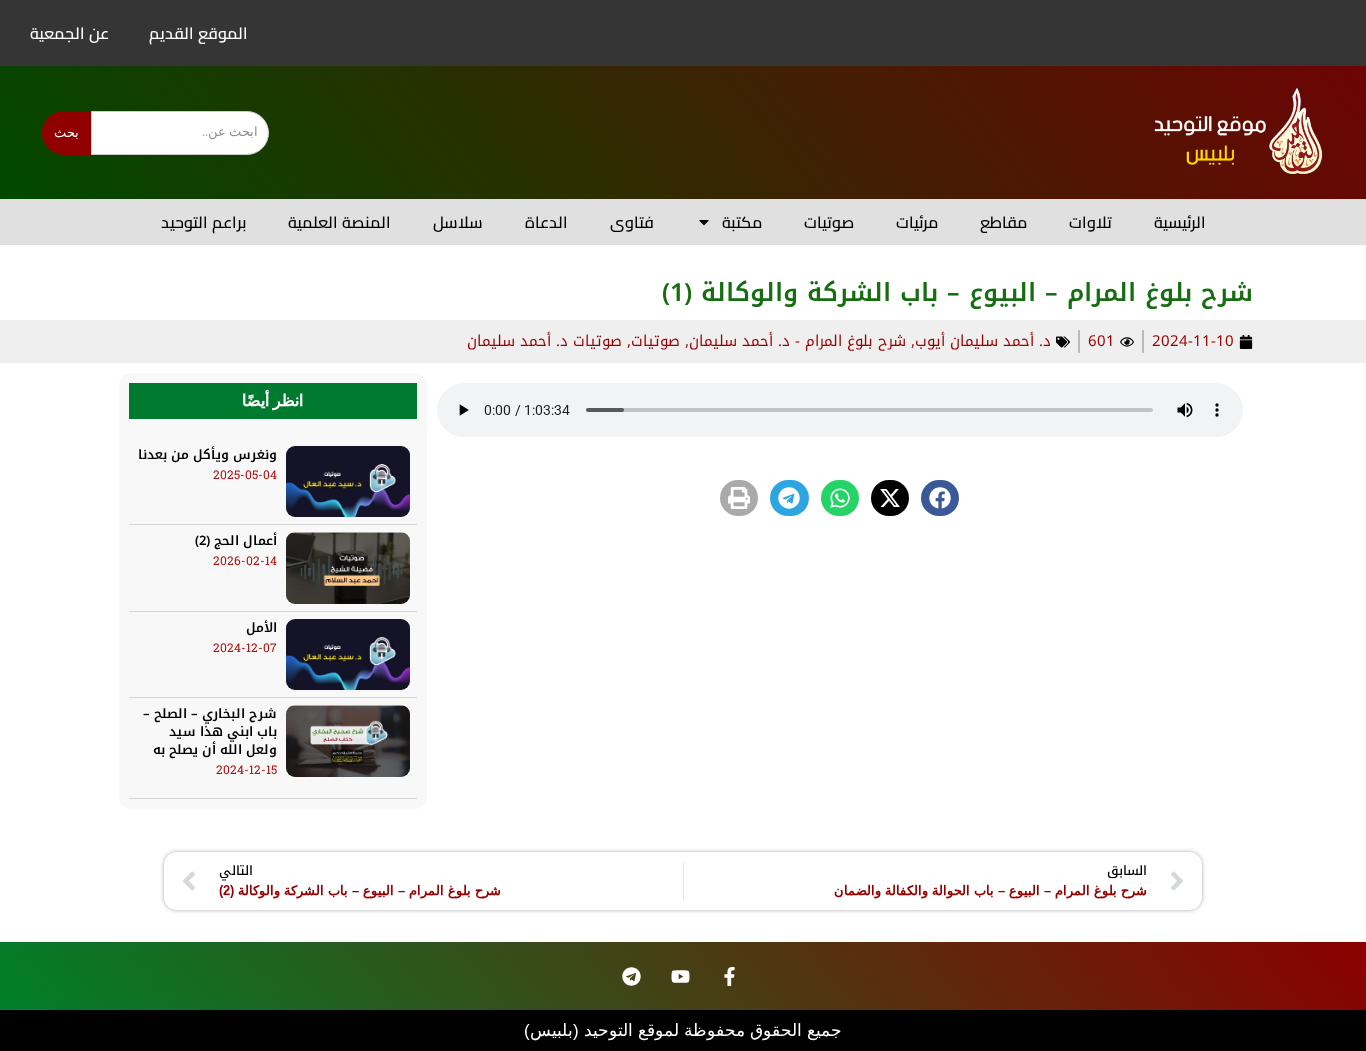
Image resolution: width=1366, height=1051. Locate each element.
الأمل (261, 627)
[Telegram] (632, 976)
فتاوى (632, 222)
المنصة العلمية (339, 222)
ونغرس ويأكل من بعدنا (207, 454)
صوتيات (829, 222)
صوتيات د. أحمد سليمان (544, 341)
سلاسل (458, 222)
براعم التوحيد (203, 222)
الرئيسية (1180, 222)
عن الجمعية (69, 33)
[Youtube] (681, 976)
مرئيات (917, 222)
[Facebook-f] (730, 976)
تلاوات (1090, 222)
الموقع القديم (198, 33)
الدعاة (546, 222)
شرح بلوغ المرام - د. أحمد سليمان (797, 341)
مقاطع (1003, 222)
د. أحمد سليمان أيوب (983, 341)
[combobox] (180, 133)
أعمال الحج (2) (236, 540)
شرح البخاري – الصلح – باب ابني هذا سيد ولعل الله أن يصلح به (210, 731)
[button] (940, 498)
